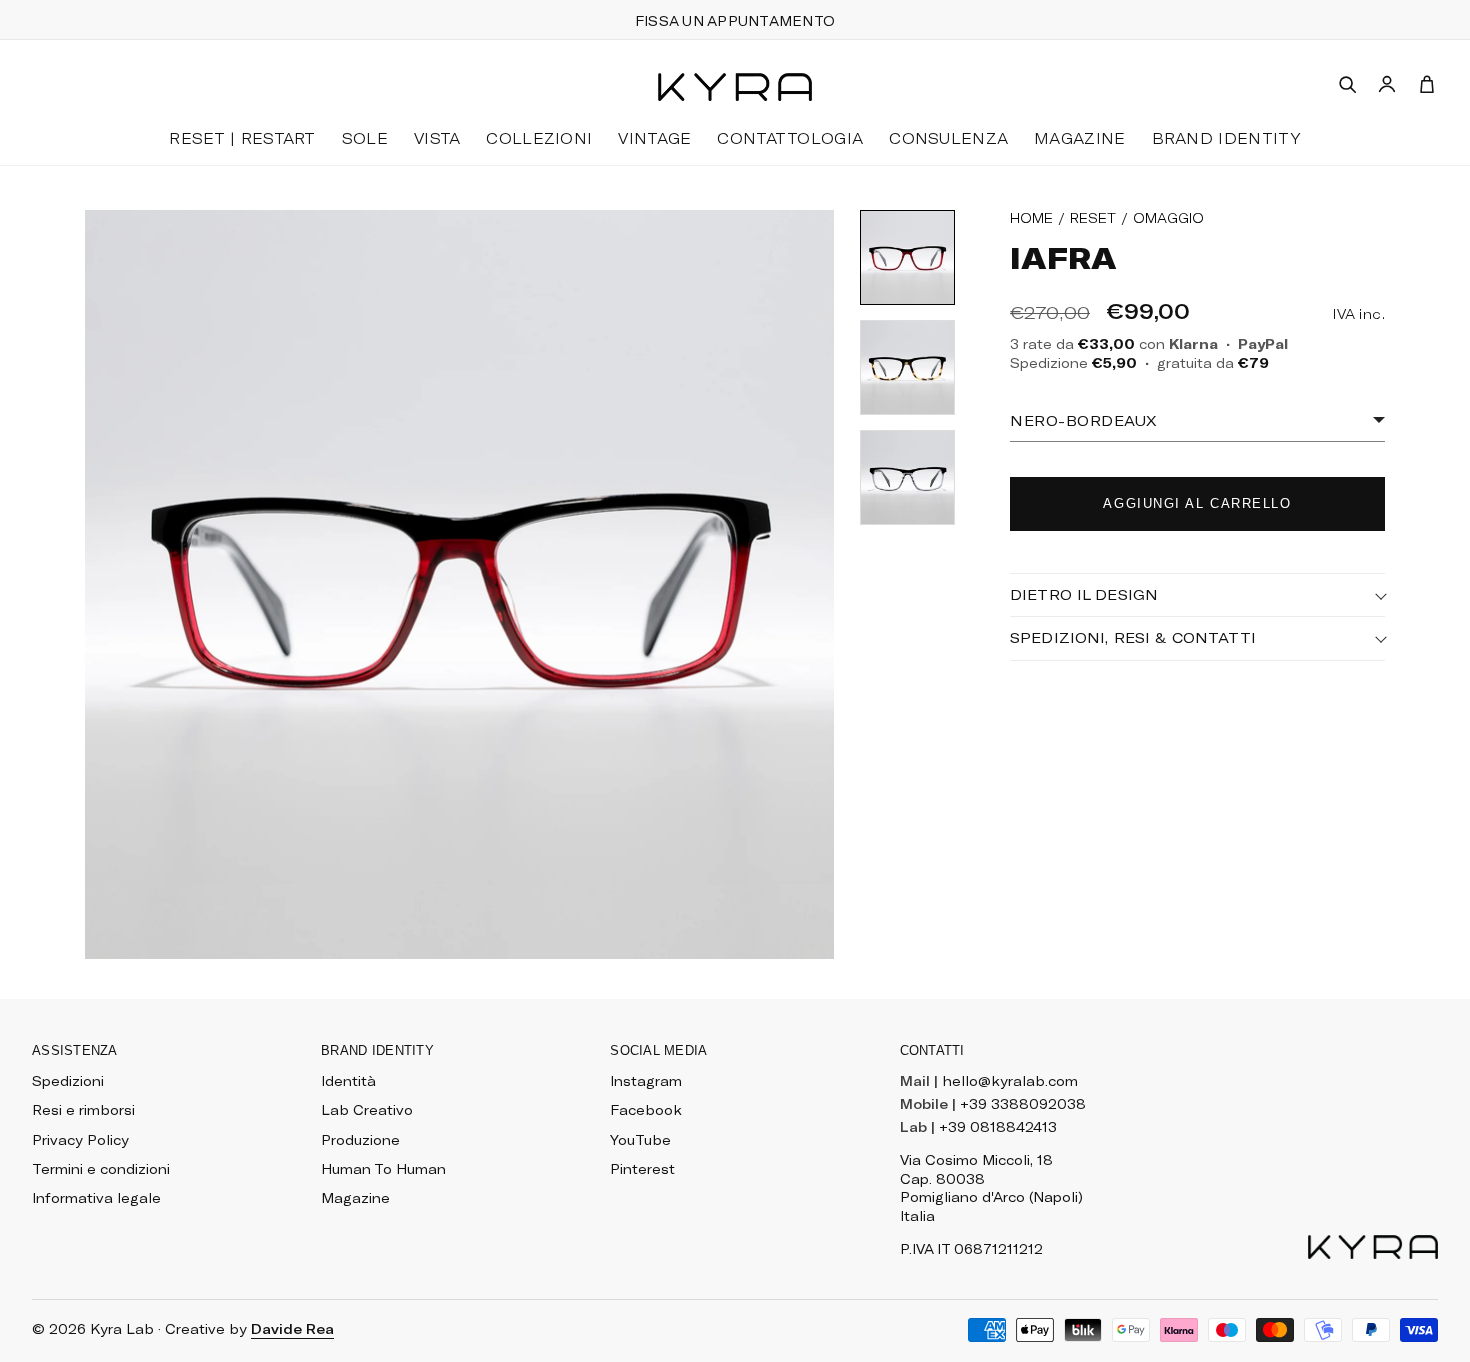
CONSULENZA (948, 138)
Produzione (360, 1140)
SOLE (365, 138)
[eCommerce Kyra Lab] (735, 87)
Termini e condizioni (101, 1169)
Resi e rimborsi (83, 1110)
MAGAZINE (1079, 138)
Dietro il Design (1084, 594)
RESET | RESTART (242, 138)
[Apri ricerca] (1347, 84)
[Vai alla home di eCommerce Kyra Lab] (1373, 1247)
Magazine (355, 1198)
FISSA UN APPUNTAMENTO (735, 21)
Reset (1093, 218)
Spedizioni (68, 1081)
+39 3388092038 (1023, 1104)
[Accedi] (1387, 84)
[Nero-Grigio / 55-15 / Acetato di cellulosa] (907, 477)
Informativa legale (96, 1198)
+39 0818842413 (998, 1127)
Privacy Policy (80, 1140)
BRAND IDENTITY (1226, 138)
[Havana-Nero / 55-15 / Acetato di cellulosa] (907, 367)
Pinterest (642, 1169)
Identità (348, 1081)
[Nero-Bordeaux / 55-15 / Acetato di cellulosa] (907, 257)
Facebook (646, 1110)
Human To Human (383, 1169)
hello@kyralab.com (1010, 1081)
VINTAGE (654, 138)
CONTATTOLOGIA (790, 138)
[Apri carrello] (1427, 84)
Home (1031, 218)
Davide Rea (292, 1329)
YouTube (640, 1140)
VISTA (437, 138)
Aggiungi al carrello (1197, 503)
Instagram (646, 1081)
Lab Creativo (367, 1110)
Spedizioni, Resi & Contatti (1133, 637)
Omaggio (1168, 218)
